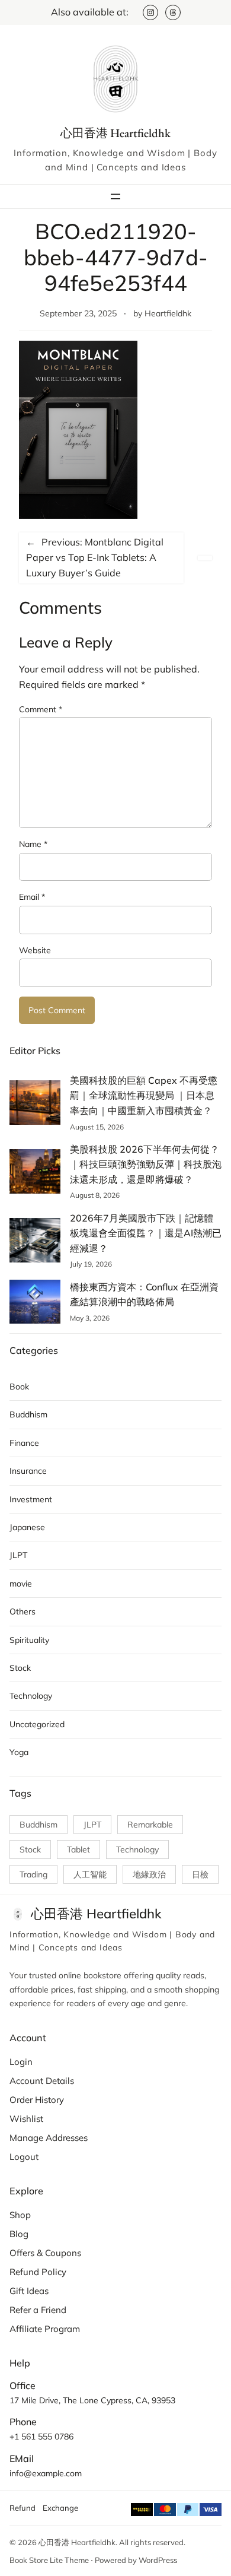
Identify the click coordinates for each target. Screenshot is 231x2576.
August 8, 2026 (95, 1195)
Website (35, 950)
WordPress (158, 2560)
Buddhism (28, 1414)
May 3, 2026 (90, 1318)
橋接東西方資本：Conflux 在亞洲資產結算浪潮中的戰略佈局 (144, 1295)
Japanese (27, 1527)
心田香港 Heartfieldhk (115, 133)
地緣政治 (149, 1874)
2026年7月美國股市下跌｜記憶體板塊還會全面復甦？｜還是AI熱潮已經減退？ (146, 1233)
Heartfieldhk (168, 313)
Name (33, 844)
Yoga (19, 1752)
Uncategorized (37, 1724)
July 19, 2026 (91, 1264)
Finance (24, 1443)
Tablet (78, 1849)
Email (32, 897)
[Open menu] (115, 196)
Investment (31, 1499)
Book (19, 1387)
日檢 (200, 1874)
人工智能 (90, 1874)
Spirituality (29, 1640)
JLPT (18, 1555)
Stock (20, 1668)
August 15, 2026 (97, 1127)
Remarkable (150, 1825)
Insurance (28, 1471)
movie (21, 1584)
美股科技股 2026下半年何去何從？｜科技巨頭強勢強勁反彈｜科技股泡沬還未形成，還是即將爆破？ (146, 1164)
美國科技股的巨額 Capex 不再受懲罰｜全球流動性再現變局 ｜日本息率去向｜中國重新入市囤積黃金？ (144, 1095)
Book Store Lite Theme (49, 2560)
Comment (41, 709)
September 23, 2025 (78, 313)
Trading (33, 1874)
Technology (31, 1696)
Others (23, 1611)
